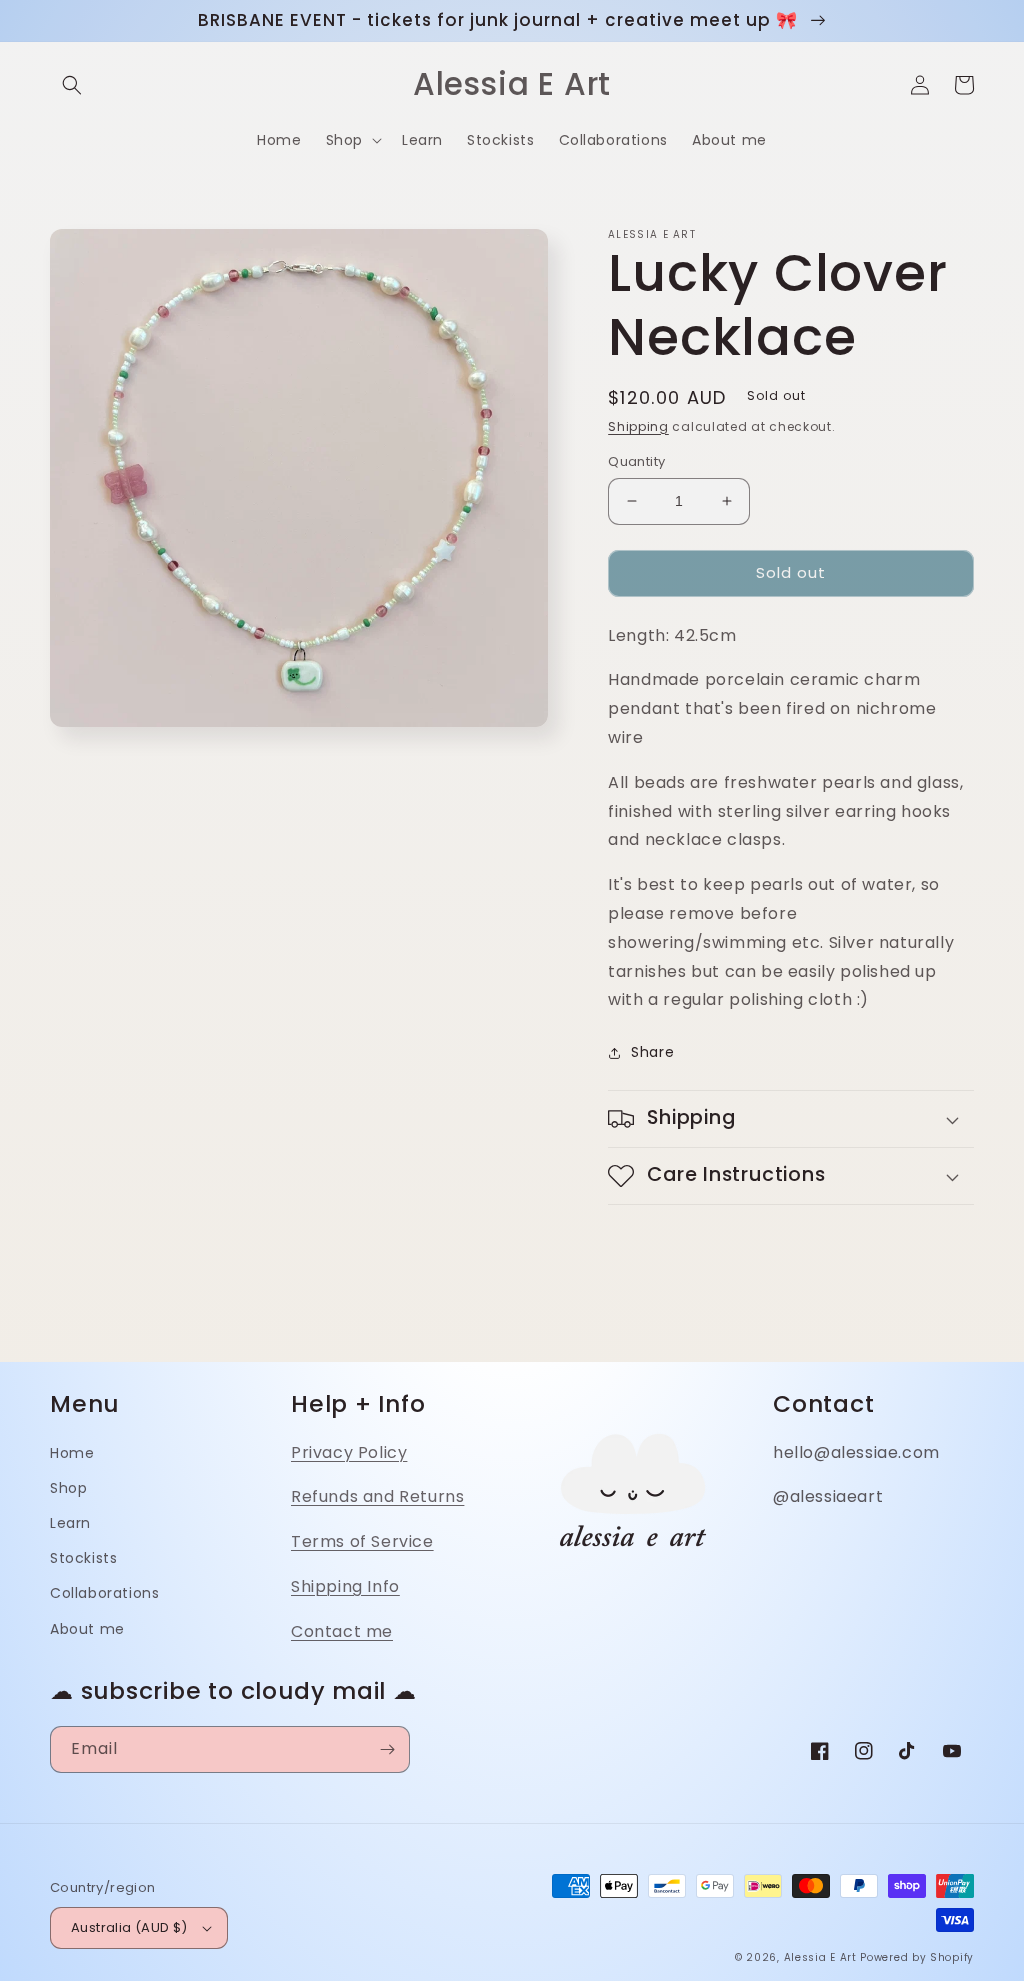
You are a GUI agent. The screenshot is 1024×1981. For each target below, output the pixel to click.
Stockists (83, 1558)
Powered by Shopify (917, 1957)
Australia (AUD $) (129, 1927)
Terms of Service (362, 1541)
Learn (70, 1523)
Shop (68, 1488)
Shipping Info (345, 1586)
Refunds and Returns (377, 1496)
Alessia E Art (820, 1957)
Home (72, 1453)
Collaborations (104, 1593)
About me (87, 1629)
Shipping (638, 426)
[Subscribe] (387, 1749)
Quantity (636, 461)
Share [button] (652, 1052)
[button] (72, 85)
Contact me (342, 1631)
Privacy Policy (349, 1452)
